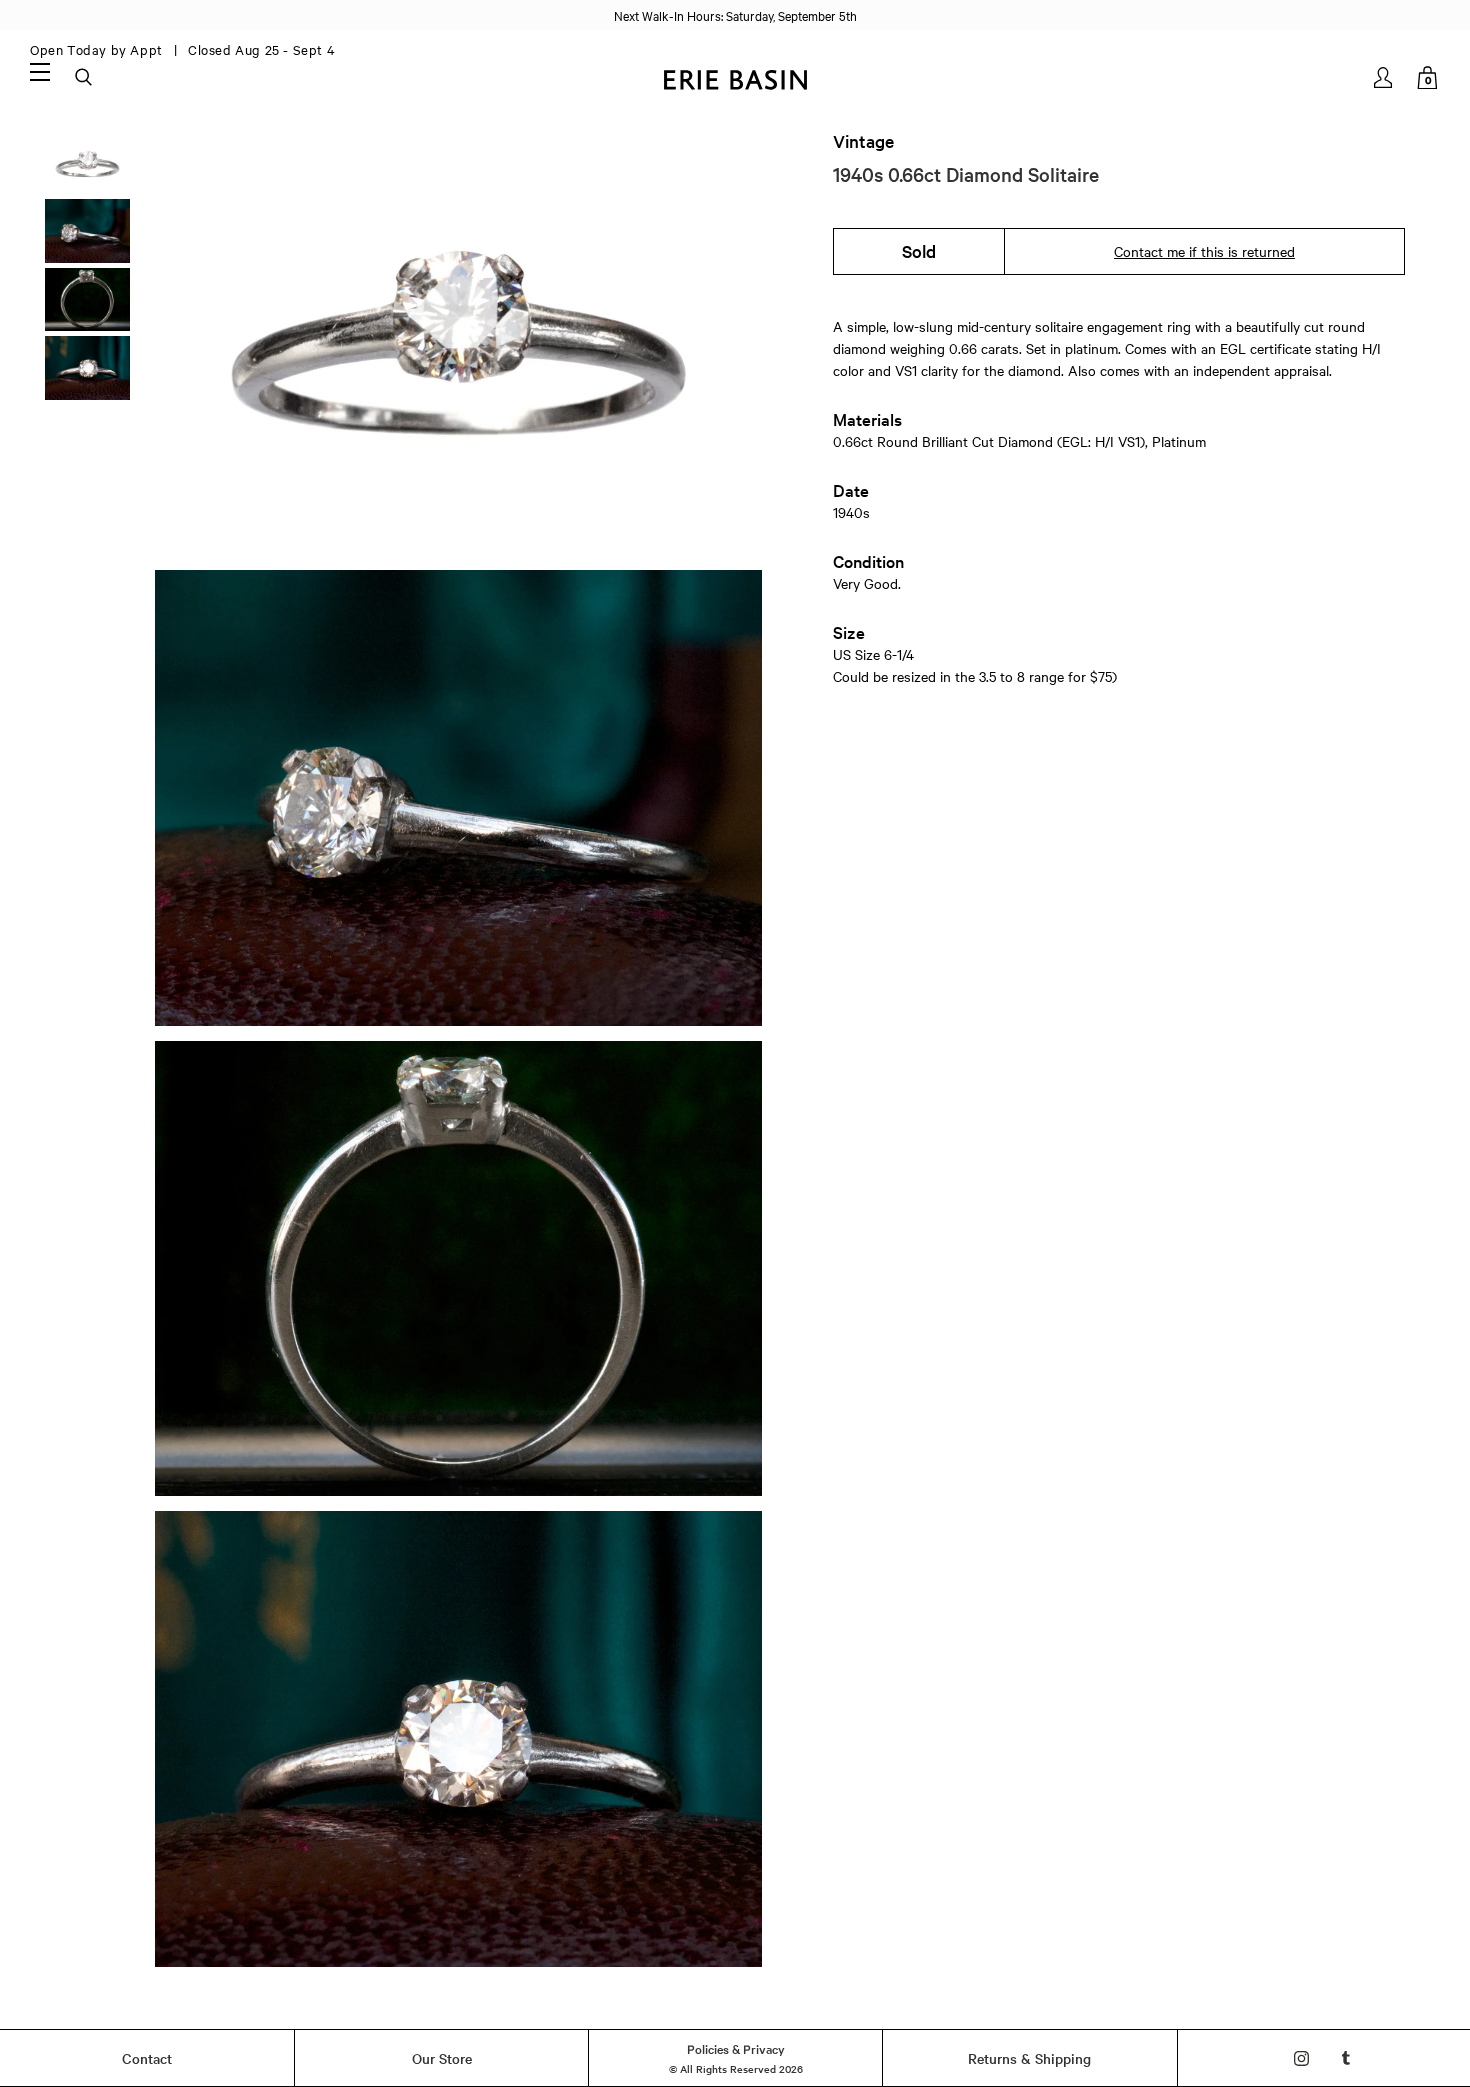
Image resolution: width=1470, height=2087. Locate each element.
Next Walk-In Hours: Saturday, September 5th (735, 15)
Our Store (442, 2058)
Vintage (863, 141)
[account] (1384, 77)
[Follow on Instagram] (1301, 2058)
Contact (147, 2058)
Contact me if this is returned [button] (1204, 251)
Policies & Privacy (736, 2048)
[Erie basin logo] (735, 77)
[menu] (40, 71)
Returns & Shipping (1029, 2058)
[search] (85, 78)
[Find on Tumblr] (1346, 2058)
